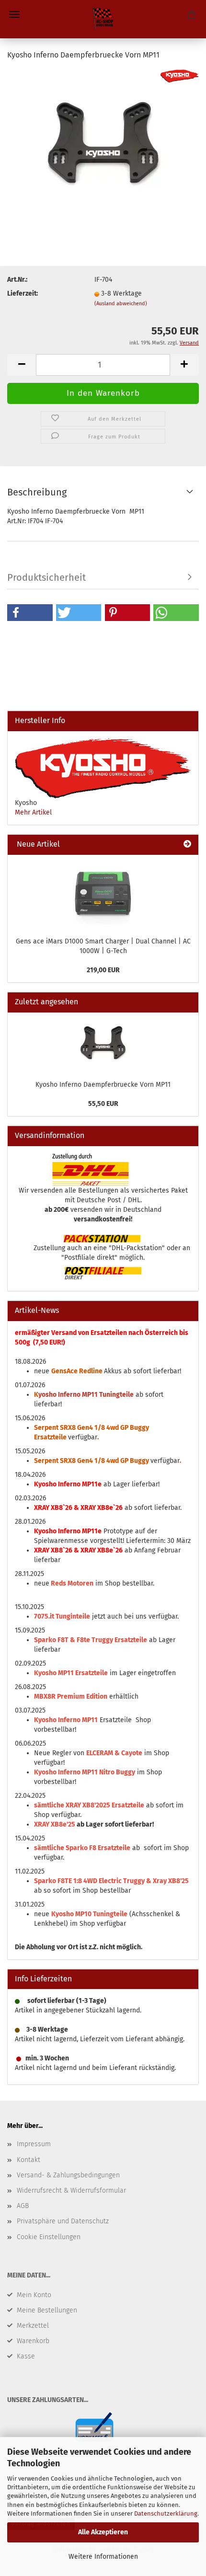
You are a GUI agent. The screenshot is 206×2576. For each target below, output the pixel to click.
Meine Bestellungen (47, 2310)
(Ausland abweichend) (121, 304)
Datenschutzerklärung (166, 2513)
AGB (23, 2206)
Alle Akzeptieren (103, 2532)
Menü (14, 14)
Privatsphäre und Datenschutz (63, 2221)
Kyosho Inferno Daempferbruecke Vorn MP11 (103, 1085)
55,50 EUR (103, 1104)
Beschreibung (37, 492)
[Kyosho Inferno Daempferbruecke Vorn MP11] (103, 141)
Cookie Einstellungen (49, 2237)
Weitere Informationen (103, 2557)
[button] (30, 613)
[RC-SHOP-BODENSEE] (103, 19)
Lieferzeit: (23, 293)
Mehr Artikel (33, 812)
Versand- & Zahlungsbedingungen (68, 2175)
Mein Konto (34, 2295)
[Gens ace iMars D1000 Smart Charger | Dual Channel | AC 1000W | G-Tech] (103, 893)
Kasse (26, 2356)
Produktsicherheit (46, 577)
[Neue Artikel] (187, 845)
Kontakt (29, 2160)
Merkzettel (33, 2326)
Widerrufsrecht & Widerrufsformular (71, 2191)
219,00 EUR (103, 970)
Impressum (34, 2144)
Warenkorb (33, 2341)
